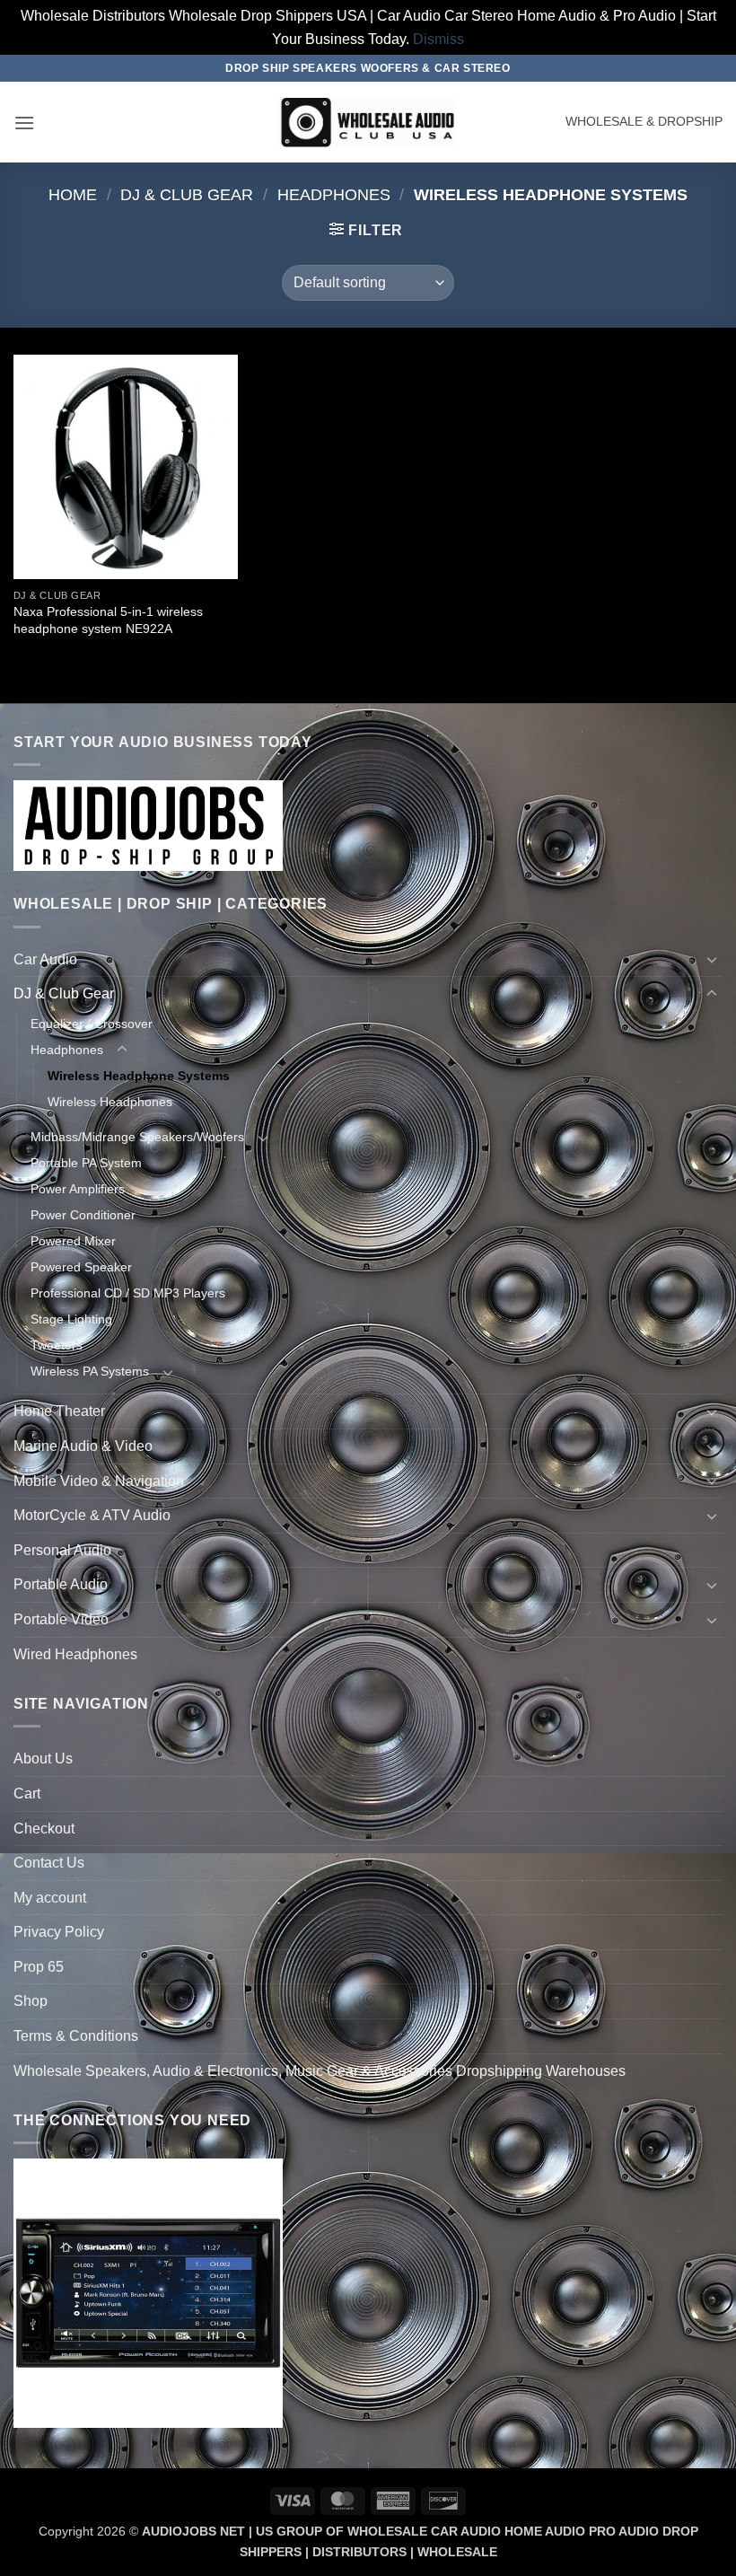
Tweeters (57, 1345)
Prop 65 (39, 1967)
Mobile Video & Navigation (99, 1481)
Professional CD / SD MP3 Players (128, 1293)
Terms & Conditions (76, 2036)
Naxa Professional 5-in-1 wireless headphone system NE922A (108, 620)
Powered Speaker (81, 1267)
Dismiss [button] (438, 39)
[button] (24, 123)
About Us (43, 1758)
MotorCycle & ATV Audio (92, 1515)
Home (73, 194)
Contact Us (49, 1863)
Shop (31, 2001)
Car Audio (45, 959)
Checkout (44, 1829)
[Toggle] (712, 959)
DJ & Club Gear (187, 194)
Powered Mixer (73, 1241)
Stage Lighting (71, 1319)
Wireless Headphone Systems (139, 1076)
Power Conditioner (83, 1215)
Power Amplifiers (78, 1189)
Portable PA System (86, 1163)
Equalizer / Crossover (92, 1024)
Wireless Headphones (110, 1102)
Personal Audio (62, 1550)
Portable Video (61, 1619)
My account (50, 1898)
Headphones (334, 194)
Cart (27, 1794)
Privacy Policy (59, 1932)
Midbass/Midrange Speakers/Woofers (137, 1137)
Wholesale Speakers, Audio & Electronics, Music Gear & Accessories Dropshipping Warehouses (320, 2071)
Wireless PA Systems (90, 1371)
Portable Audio (61, 1584)
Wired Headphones (75, 1654)
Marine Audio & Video (83, 1446)
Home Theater (59, 1411)
